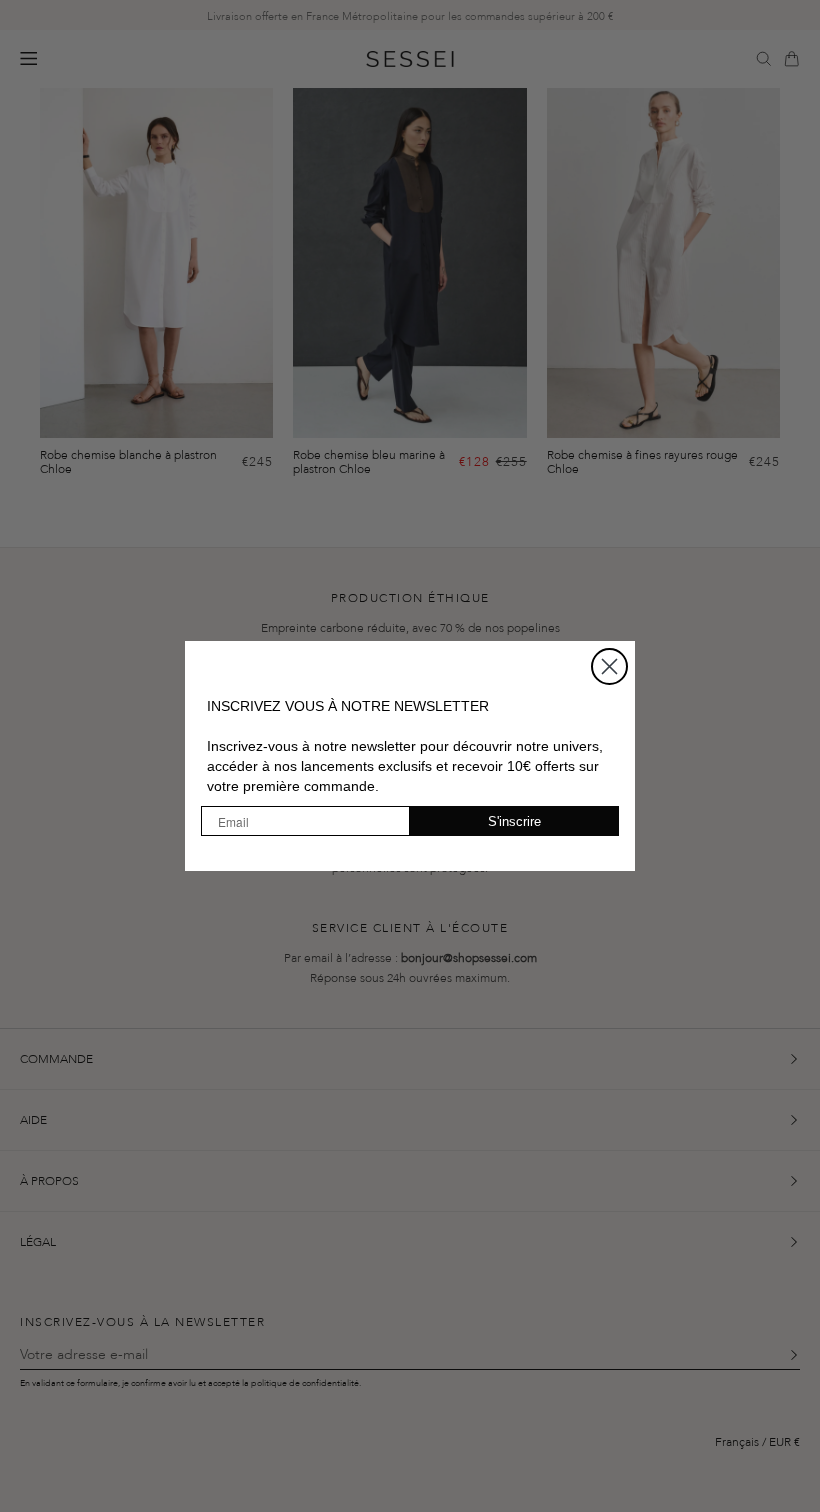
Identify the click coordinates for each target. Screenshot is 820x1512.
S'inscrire (514, 821)
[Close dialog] (609, 666)
